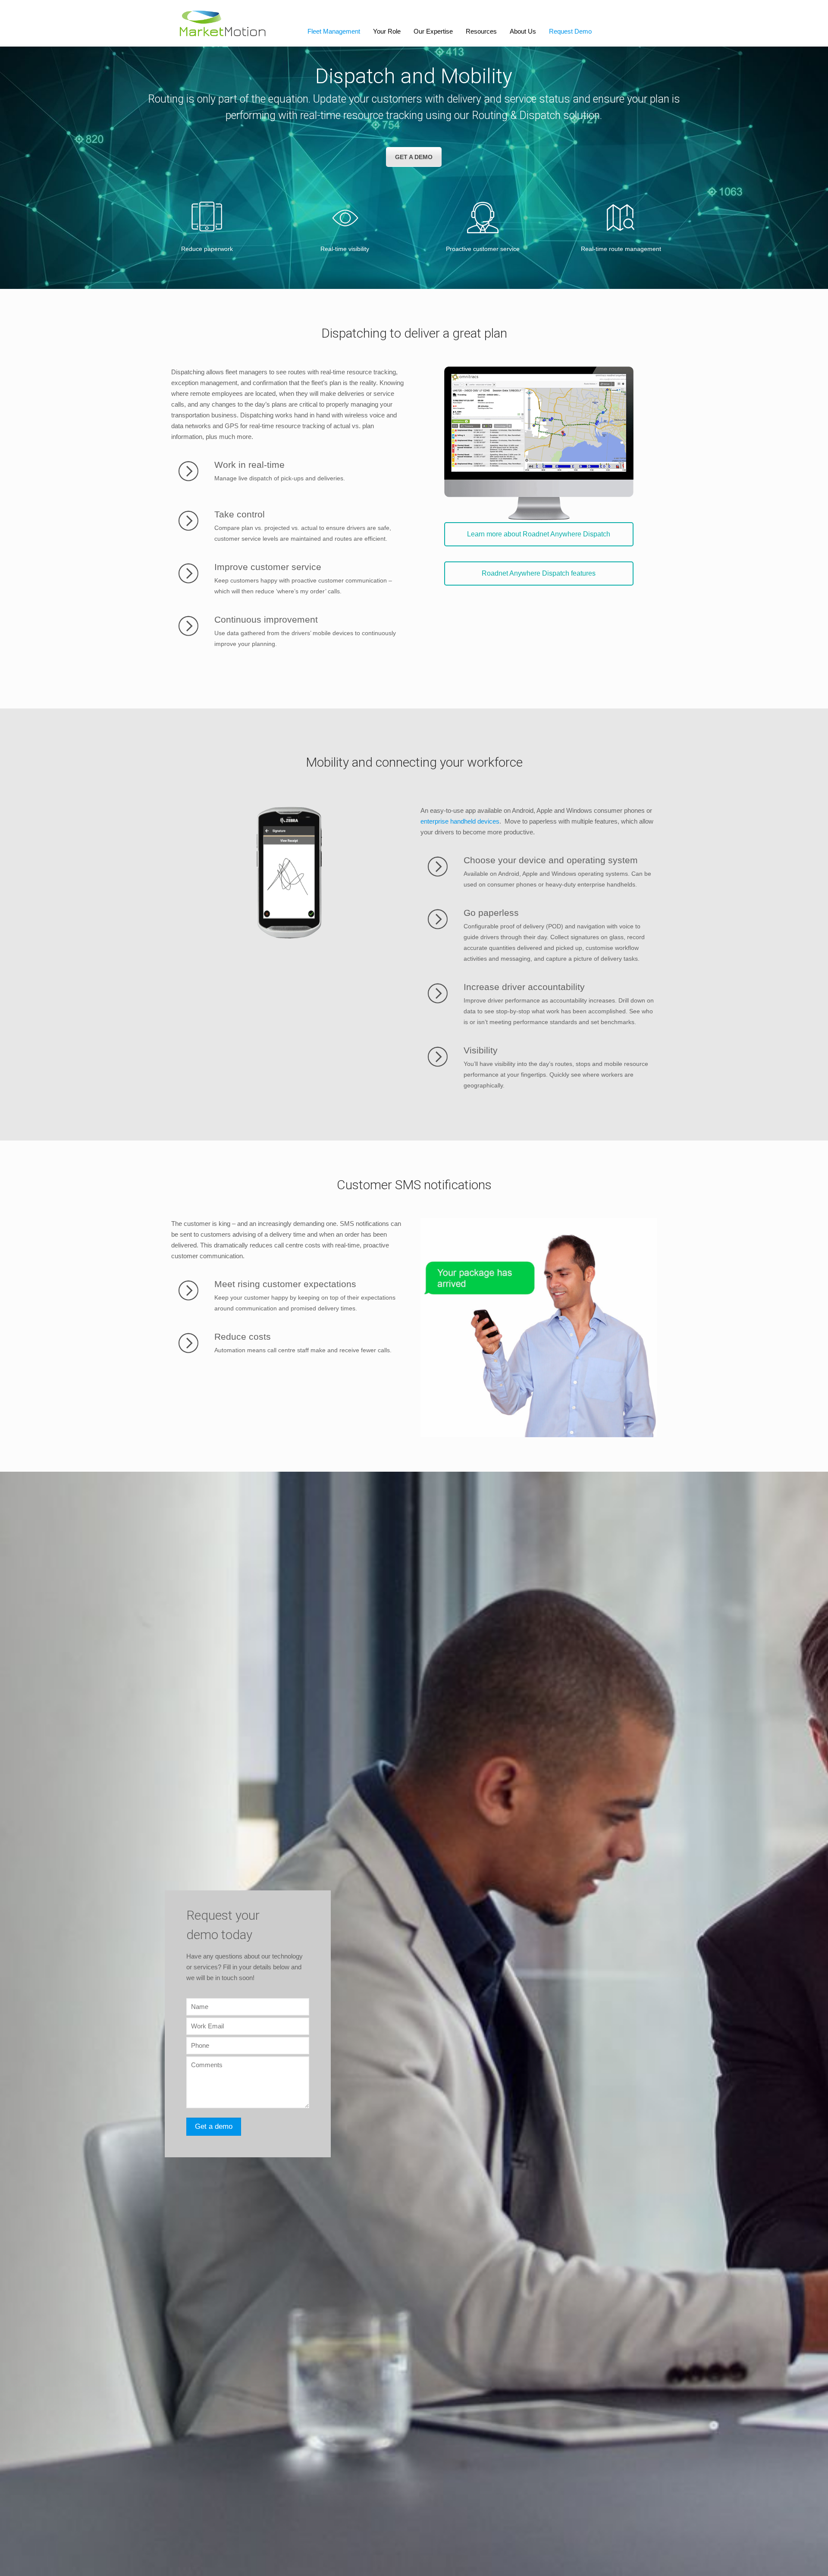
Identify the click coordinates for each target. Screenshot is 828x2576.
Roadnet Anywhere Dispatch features (539, 573)
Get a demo (414, 157)
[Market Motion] (223, 23)
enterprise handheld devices (460, 821)
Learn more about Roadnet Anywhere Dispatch (539, 534)
